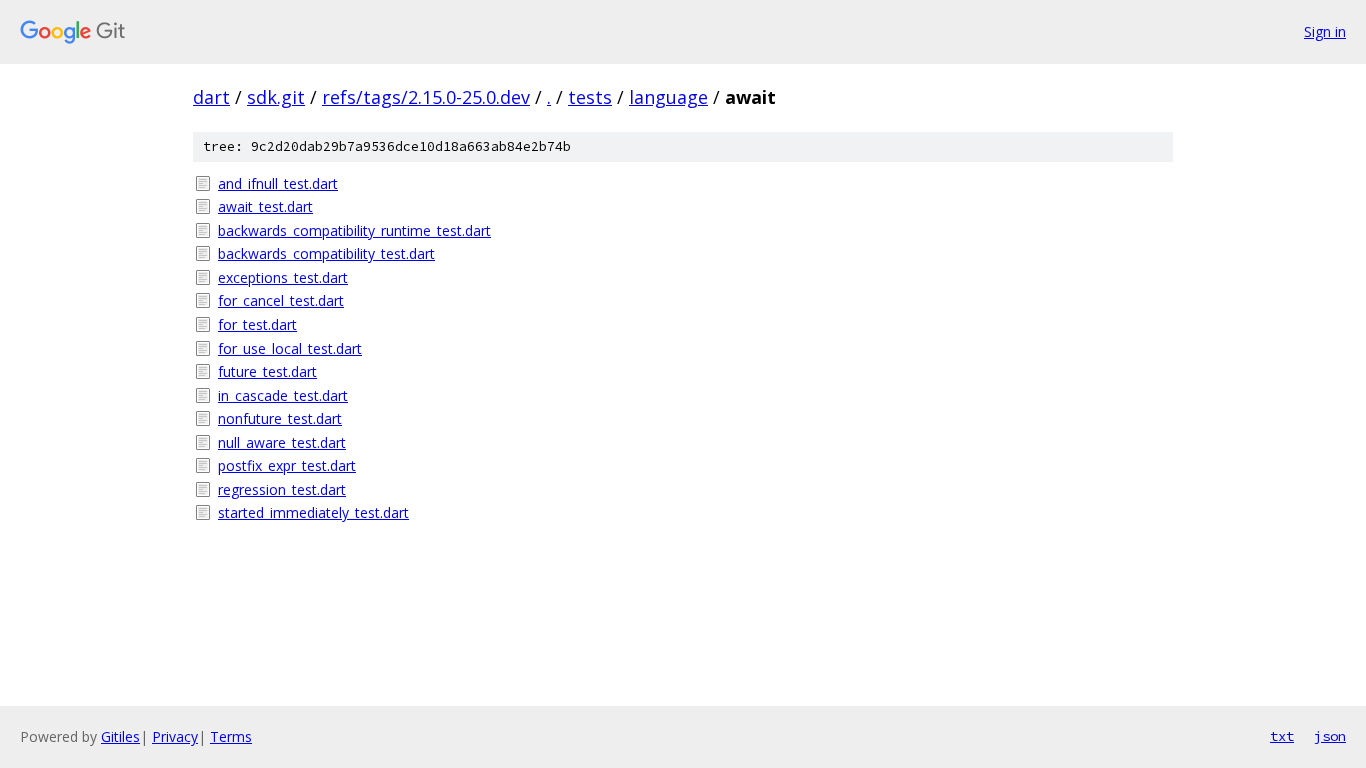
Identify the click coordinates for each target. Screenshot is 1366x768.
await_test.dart (265, 206)
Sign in (1325, 31)
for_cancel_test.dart (281, 300)
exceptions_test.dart (283, 277)
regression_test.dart (282, 489)
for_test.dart (257, 324)
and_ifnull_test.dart (278, 183)
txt (1282, 736)
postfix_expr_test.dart (287, 465)
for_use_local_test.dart (290, 348)
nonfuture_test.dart (280, 418)
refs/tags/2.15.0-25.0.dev (426, 97)
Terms (231, 736)
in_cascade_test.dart (283, 395)
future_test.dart (267, 371)
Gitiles (120, 736)
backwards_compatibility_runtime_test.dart (354, 230)
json (1330, 736)
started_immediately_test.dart (313, 512)
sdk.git (276, 97)
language (668, 97)
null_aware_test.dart (282, 442)
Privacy (175, 736)
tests (590, 97)
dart (211, 97)
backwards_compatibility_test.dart (326, 253)
